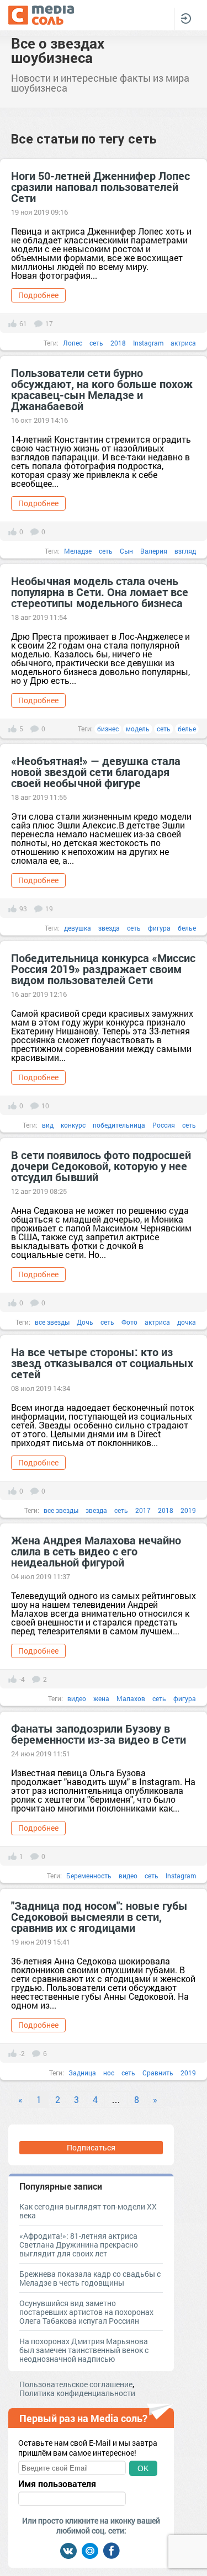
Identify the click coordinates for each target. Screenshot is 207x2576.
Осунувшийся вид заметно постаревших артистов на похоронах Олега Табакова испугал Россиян (86, 2312)
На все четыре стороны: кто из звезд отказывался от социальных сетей (102, 1363)
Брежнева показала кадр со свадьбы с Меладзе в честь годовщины (90, 2278)
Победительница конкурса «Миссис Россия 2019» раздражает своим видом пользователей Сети (103, 969)
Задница (82, 2073)
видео (77, 1698)
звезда (109, 928)
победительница (119, 1125)
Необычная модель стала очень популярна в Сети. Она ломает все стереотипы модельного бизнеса (100, 592)
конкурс (73, 1125)
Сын (126, 551)
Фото (129, 1322)
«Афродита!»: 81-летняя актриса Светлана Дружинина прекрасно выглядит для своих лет (79, 2245)
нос (109, 2073)
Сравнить (158, 2073)
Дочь (85, 1322)
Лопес (73, 343)
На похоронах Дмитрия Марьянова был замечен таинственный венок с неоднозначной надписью (84, 2350)
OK (143, 2468)
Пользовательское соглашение (76, 2384)
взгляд (185, 551)
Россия (164, 1125)
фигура (159, 928)
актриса (183, 343)
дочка (187, 1322)
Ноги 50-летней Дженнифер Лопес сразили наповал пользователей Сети (100, 187)
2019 (188, 1510)
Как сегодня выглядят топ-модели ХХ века (88, 2211)
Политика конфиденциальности (77, 2393)
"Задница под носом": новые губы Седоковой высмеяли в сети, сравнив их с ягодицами (99, 1916)
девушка (78, 928)
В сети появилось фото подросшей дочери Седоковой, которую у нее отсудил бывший (101, 1166)
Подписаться (91, 2147)
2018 (118, 343)
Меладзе (78, 551)
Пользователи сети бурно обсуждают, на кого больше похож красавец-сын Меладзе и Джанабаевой (102, 389)
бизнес (108, 729)
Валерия (154, 551)
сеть (96, 343)
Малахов (131, 1698)
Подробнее (38, 295)
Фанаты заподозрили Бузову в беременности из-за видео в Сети (99, 1734)
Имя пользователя (57, 2484)
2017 (143, 1510)
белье (187, 729)
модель (138, 729)
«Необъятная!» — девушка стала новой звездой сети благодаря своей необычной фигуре (96, 772)
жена (101, 1698)
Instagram (148, 343)
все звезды (52, 1322)
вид (48, 1125)
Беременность (89, 1876)
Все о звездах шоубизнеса (58, 50)
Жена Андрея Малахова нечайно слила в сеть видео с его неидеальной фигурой (96, 1551)
